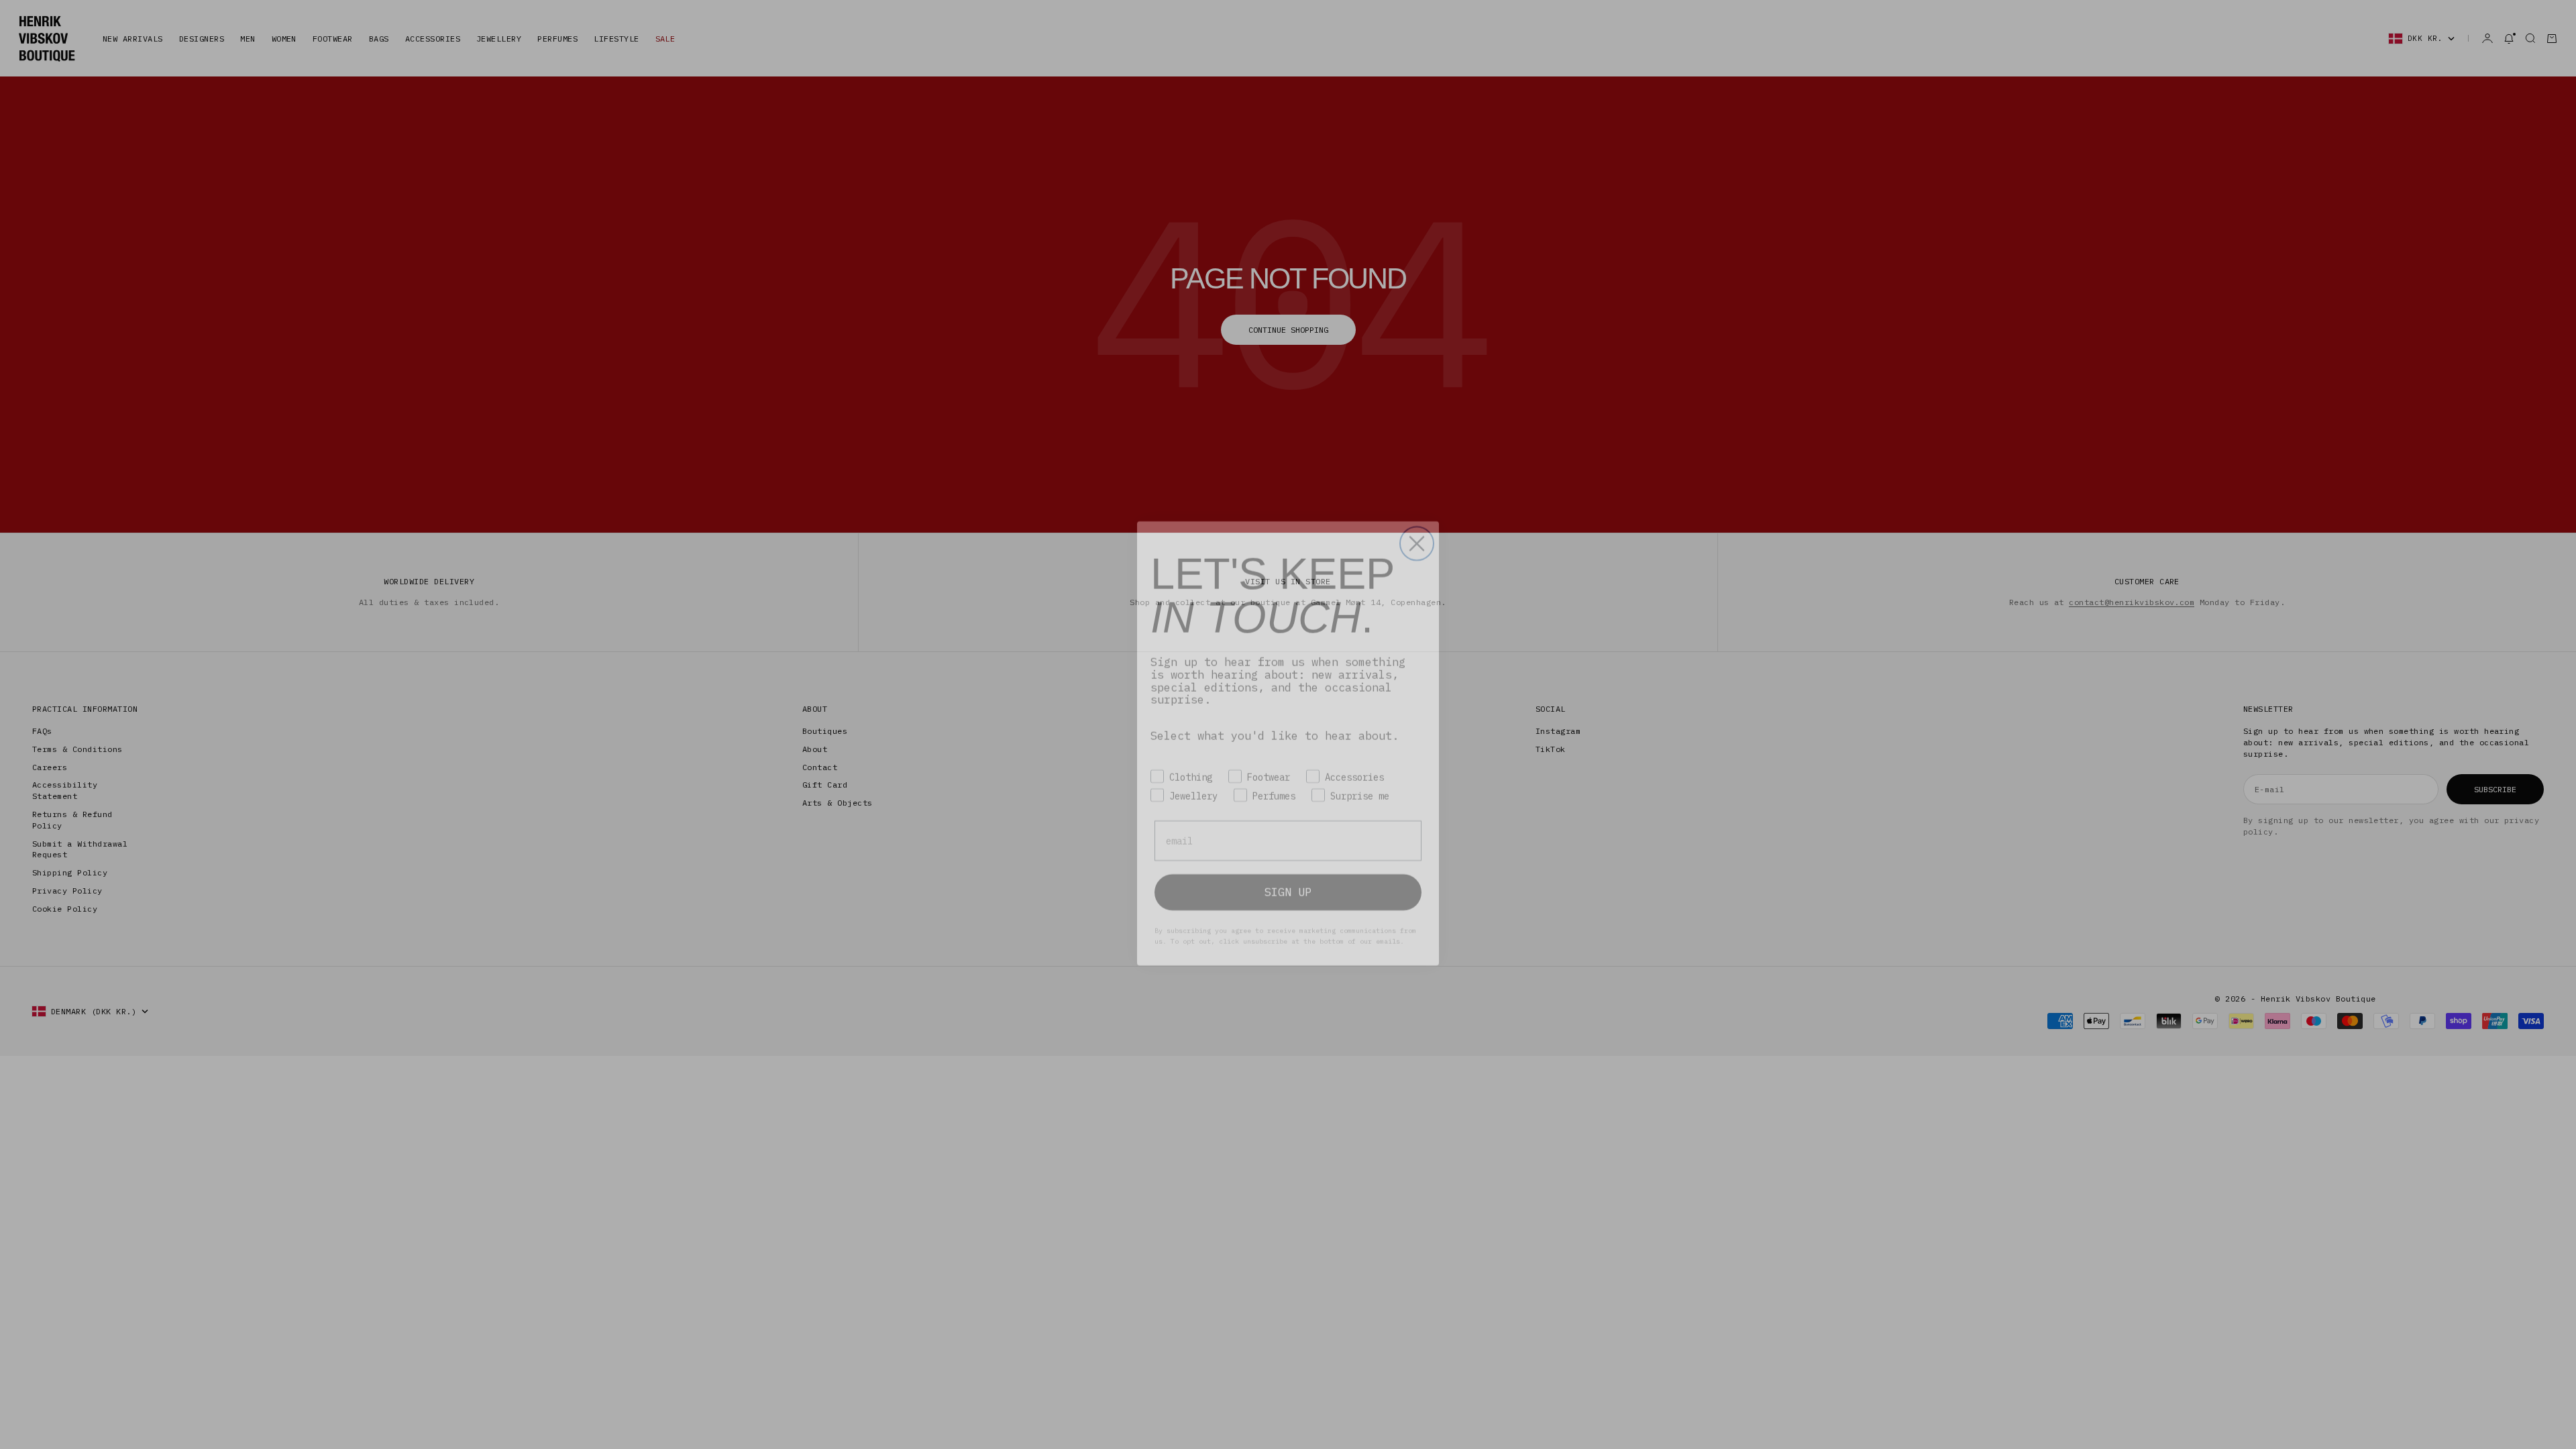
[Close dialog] (1417, 525)
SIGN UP (1288, 873)
